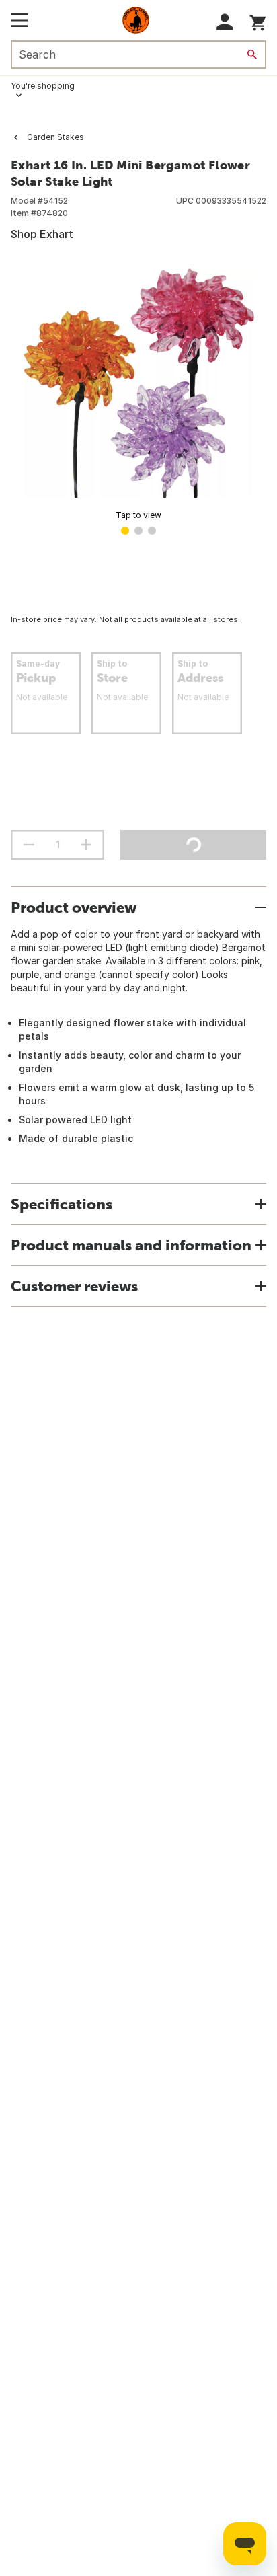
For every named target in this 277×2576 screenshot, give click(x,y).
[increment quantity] (86, 845)
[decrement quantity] (29, 845)
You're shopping (43, 86)
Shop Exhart (42, 234)
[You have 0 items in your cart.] (258, 21)
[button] (225, 22)
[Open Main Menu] (19, 20)
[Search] (252, 54)
